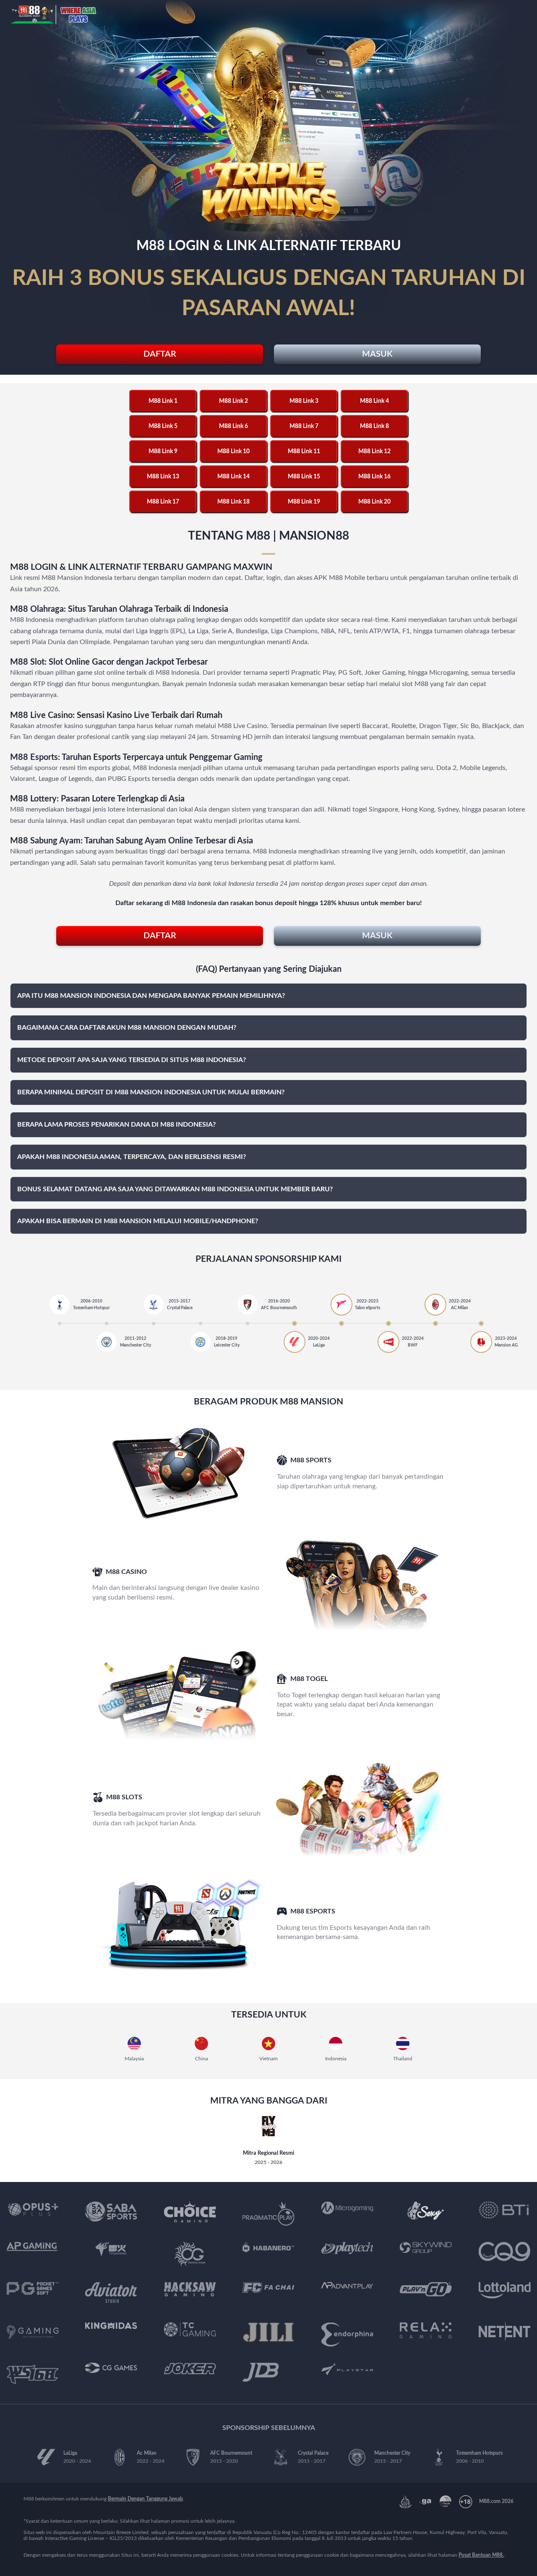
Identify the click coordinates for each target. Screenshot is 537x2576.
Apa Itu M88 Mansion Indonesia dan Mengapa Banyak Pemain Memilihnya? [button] (151, 996)
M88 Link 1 (163, 401)
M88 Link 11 (304, 452)
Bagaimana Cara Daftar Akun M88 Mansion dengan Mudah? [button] (127, 1028)
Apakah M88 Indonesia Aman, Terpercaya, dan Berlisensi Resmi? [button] (132, 1157)
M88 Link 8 (374, 426)
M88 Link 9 (163, 452)
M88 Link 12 (374, 452)
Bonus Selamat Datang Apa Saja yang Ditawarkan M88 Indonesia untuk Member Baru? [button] (175, 1189)
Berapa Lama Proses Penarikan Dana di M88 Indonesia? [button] (116, 1125)
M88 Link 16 (374, 477)
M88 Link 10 (233, 452)
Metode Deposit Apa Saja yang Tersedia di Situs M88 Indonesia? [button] (132, 1060)
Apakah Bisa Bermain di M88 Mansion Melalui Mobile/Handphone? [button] (138, 1221)
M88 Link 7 (304, 426)
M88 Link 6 (233, 426)
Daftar (160, 354)
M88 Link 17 (163, 502)
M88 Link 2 (233, 401)
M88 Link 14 (233, 477)
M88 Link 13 (163, 477)
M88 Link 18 (233, 502)
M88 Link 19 (304, 502)
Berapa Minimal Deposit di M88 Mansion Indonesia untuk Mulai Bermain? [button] (151, 1092)
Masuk (377, 354)
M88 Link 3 (304, 401)
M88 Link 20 (374, 502)
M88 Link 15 (304, 477)
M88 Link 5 (163, 426)
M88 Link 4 (374, 401)
